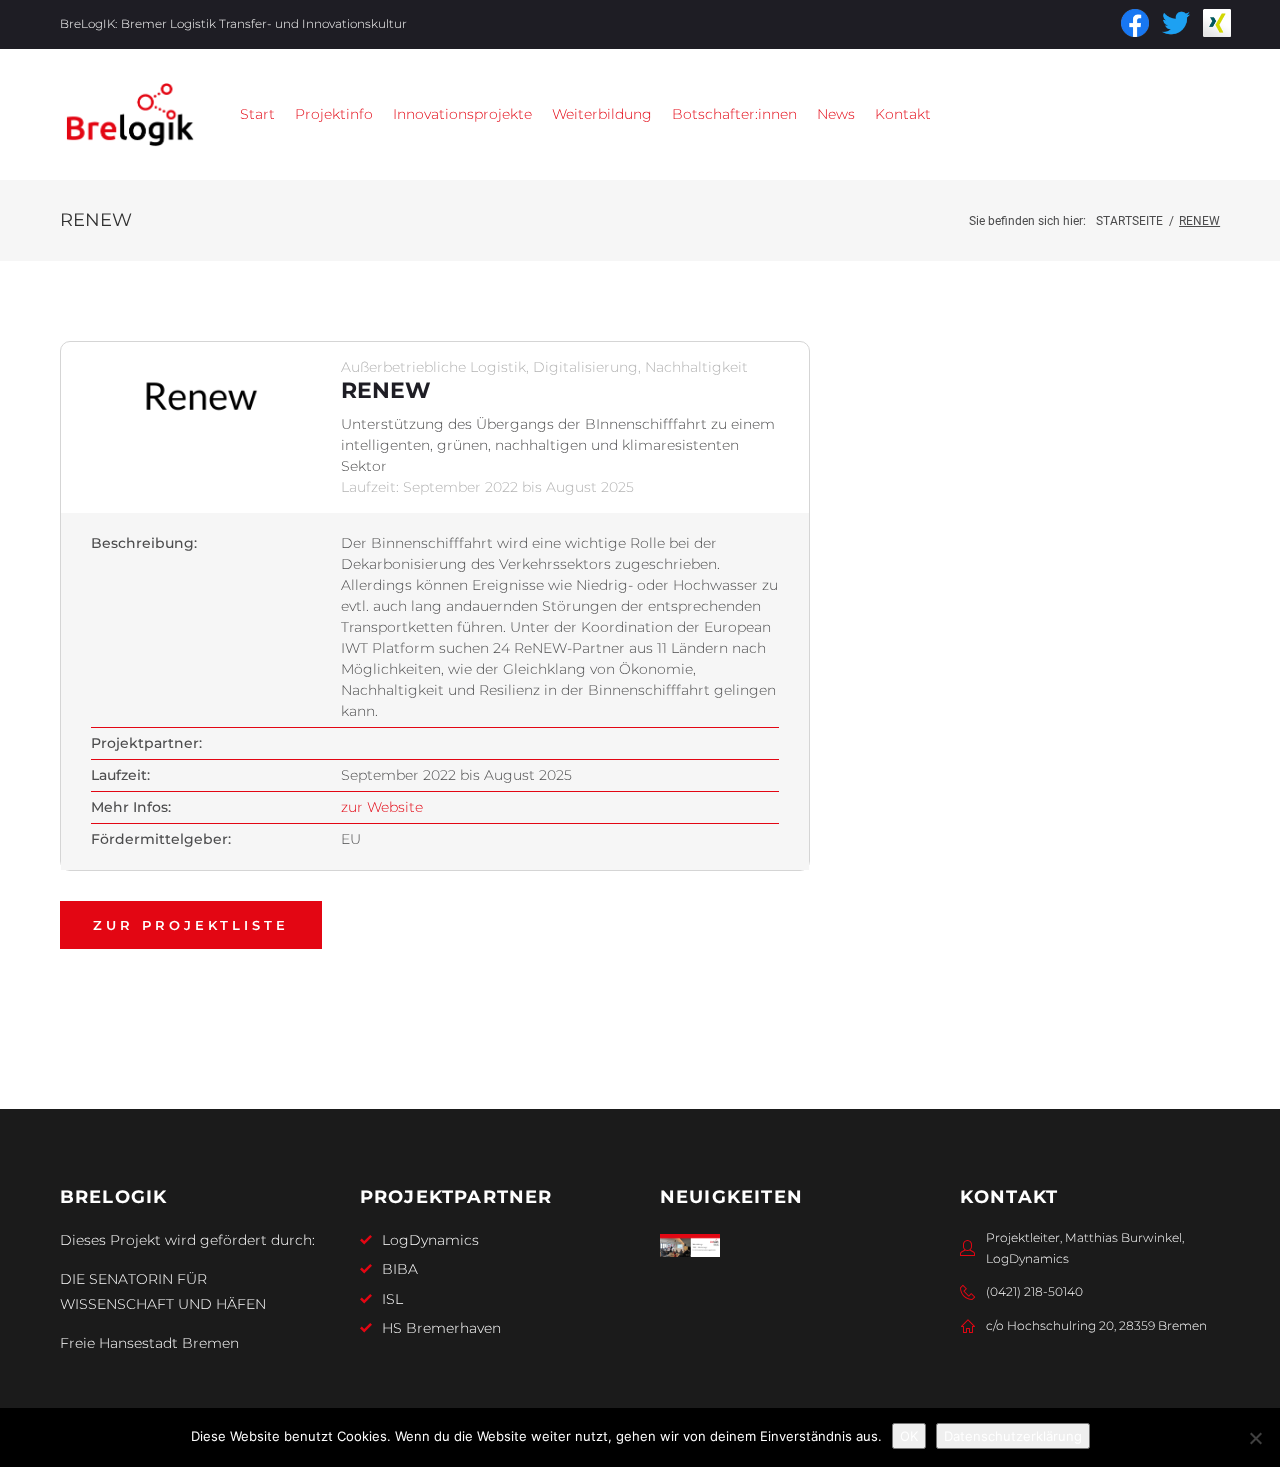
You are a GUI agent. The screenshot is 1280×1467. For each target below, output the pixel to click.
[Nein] (1255, 1438)
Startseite (1129, 221)
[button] (334, 114)
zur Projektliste (191, 925)
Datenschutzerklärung (1013, 1436)
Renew (386, 390)
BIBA (400, 1269)
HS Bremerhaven (441, 1328)
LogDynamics (430, 1240)
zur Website (382, 807)
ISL (392, 1299)
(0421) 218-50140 (1034, 1291)
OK (909, 1436)
